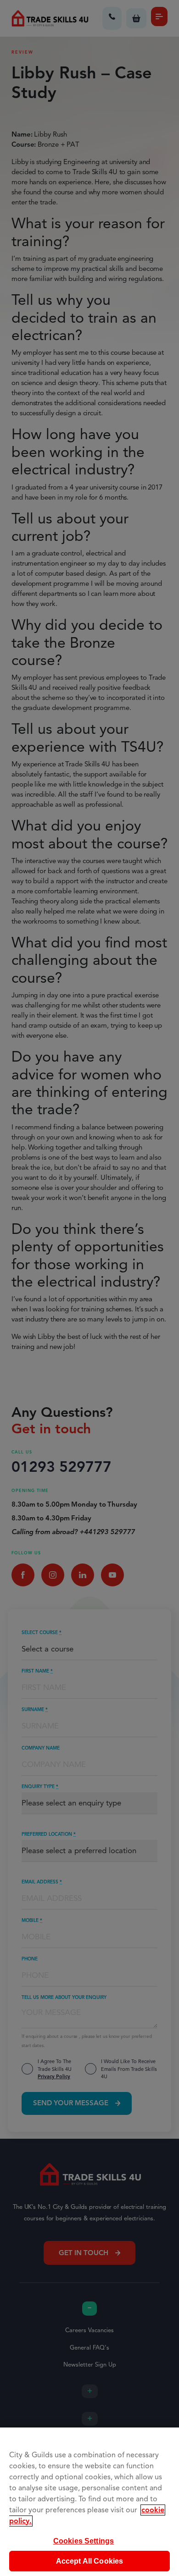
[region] (89, 2502)
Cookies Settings (84, 2541)
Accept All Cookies (90, 2561)
